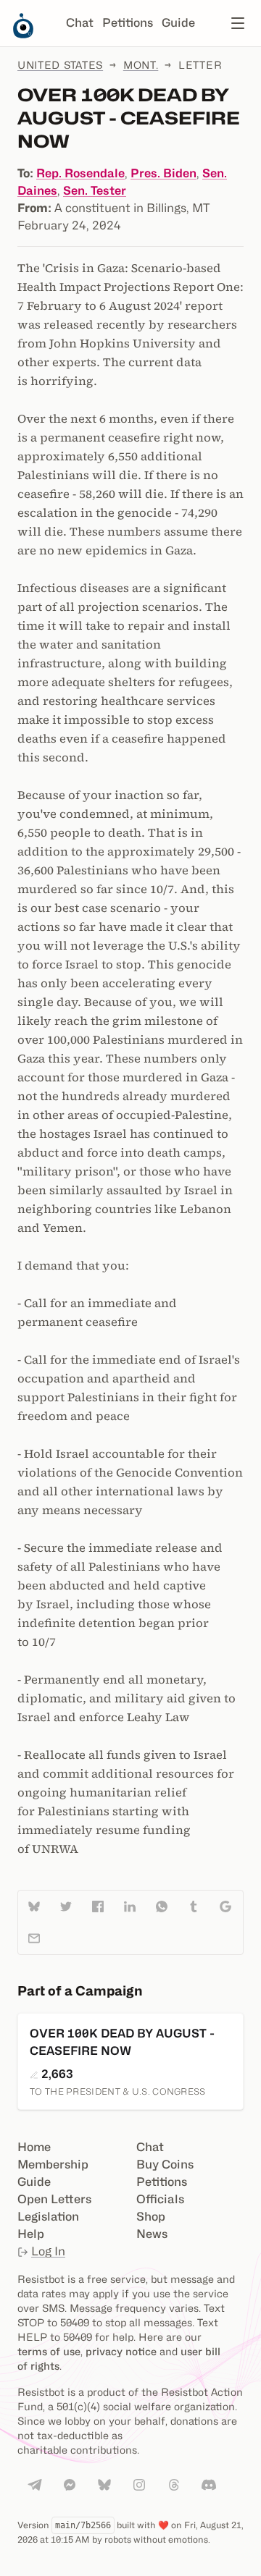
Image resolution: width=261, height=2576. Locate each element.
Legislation (48, 2217)
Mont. (141, 65)
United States (60, 65)
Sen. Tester (95, 191)
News (152, 2234)
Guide (178, 23)
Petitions (128, 23)
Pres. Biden (163, 173)
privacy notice (121, 2351)
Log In (48, 2251)
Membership (53, 2165)
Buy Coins (165, 2165)
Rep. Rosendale (80, 173)
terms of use (49, 2351)
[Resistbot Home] (23, 35)
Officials (160, 2199)
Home (34, 2147)
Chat (80, 23)
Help (31, 2234)
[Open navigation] (238, 23)
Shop (151, 2217)
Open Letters (54, 2199)
